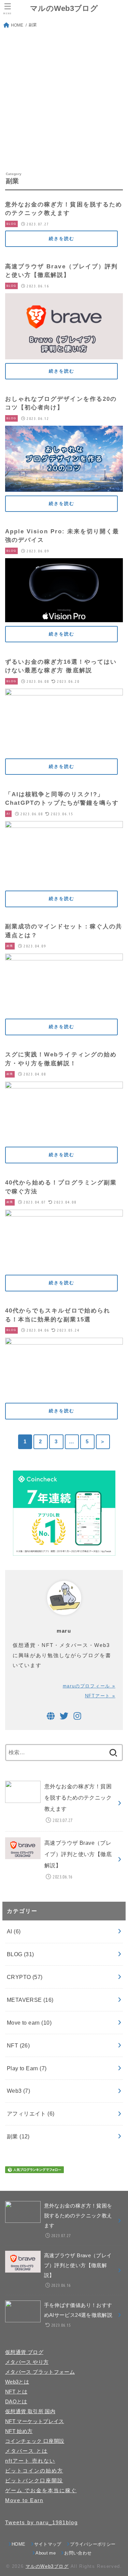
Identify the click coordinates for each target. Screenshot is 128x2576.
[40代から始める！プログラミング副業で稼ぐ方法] (64, 1266)
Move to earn (29, 2023)
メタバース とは (26, 2451)
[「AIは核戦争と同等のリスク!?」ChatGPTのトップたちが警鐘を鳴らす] (64, 882)
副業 (18, 2136)
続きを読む (62, 239)
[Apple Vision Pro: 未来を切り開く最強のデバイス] (64, 617)
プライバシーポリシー (93, 2544)
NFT (18, 2045)
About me (46, 2553)
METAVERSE (30, 2000)
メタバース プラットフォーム (40, 2372)
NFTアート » (100, 1696)
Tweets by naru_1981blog (41, 2523)
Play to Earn (27, 2068)
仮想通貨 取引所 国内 (30, 2412)
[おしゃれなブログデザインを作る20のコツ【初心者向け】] (64, 487)
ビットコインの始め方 (34, 2471)
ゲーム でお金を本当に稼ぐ (41, 2491)
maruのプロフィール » (89, 1686)
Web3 (18, 2091)
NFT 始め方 (19, 2431)
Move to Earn (24, 2500)
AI (14, 1931)
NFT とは (16, 2392)
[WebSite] (51, 1716)
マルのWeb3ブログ (64, 8)
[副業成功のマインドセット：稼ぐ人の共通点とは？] (64, 1010)
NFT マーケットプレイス (35, 2421)
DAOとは (16, 2402)
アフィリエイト (31, 2114)
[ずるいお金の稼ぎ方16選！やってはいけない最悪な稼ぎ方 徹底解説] (64, 750)
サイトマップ (48, 2544)
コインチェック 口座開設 (35, 2441)
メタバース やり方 (27, 2362)
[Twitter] (64, 1716)
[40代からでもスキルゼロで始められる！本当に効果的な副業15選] (64, 1394)
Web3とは (17, 2382)
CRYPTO (25, 1977)
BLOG (20, 1954)
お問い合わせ (78, 2553)
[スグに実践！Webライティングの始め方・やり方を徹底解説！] (64, 1138)
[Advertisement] (64, 100)
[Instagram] (77, 1716)
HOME (18, 2544)
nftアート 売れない (30, 2461)
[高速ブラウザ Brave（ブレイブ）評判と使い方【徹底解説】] (64, 354)
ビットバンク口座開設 (34, 2481)
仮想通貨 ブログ (24, 2352)
